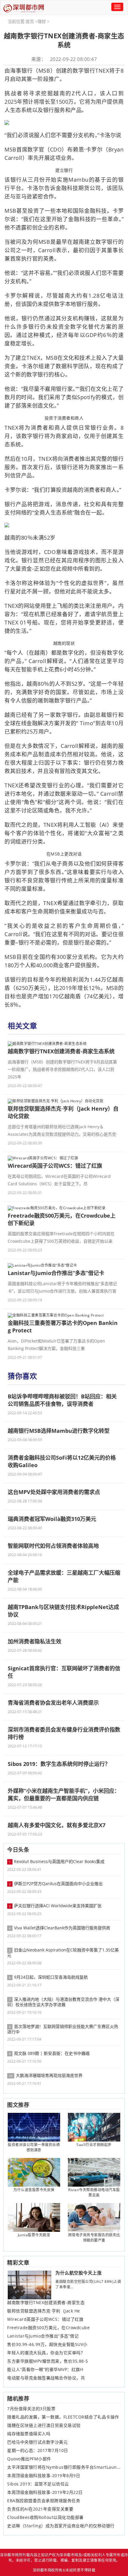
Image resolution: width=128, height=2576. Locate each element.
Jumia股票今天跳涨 (34, 2235)
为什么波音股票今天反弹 (34, 2190)
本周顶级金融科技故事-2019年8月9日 (44, 2476)
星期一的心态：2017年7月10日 (38, 2451)
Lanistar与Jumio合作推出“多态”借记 (43, 2336)
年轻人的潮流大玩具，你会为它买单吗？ (46, 2353)
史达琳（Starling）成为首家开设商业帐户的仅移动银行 (61, 2526)
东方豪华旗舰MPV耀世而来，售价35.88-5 (48, 2361)
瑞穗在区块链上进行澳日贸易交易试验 (44, 2425)
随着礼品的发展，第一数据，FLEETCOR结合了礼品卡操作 (63, 2417)
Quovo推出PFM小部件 (29, 2459)
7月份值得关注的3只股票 (31, 2409)
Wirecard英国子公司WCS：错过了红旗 (45, 2319)
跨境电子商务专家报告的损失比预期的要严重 (94, 2238)
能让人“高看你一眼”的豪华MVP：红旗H (45, 2370)
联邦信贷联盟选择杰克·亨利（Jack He (44, 2311)
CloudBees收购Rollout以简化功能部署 (45, 2517)
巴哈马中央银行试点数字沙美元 (37, 2442)
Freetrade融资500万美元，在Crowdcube (48, 2328)
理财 (42, 21)
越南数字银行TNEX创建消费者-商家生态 (46, 2303)
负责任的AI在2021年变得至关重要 (40, 2509)
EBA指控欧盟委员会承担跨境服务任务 (44, 2501)
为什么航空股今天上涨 (78, 2273)
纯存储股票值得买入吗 (29, 2434)
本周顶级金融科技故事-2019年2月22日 (45, 2492)
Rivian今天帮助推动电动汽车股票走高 (94, 2192)
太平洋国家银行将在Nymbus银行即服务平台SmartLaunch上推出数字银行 (64, 2467)
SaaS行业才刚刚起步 (94, 2145)
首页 (30, 21)
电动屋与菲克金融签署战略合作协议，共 (46, 2378)
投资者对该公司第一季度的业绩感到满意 (34, 2147)
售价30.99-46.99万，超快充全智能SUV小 (47, 2344)
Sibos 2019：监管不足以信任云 (38, 2484)
